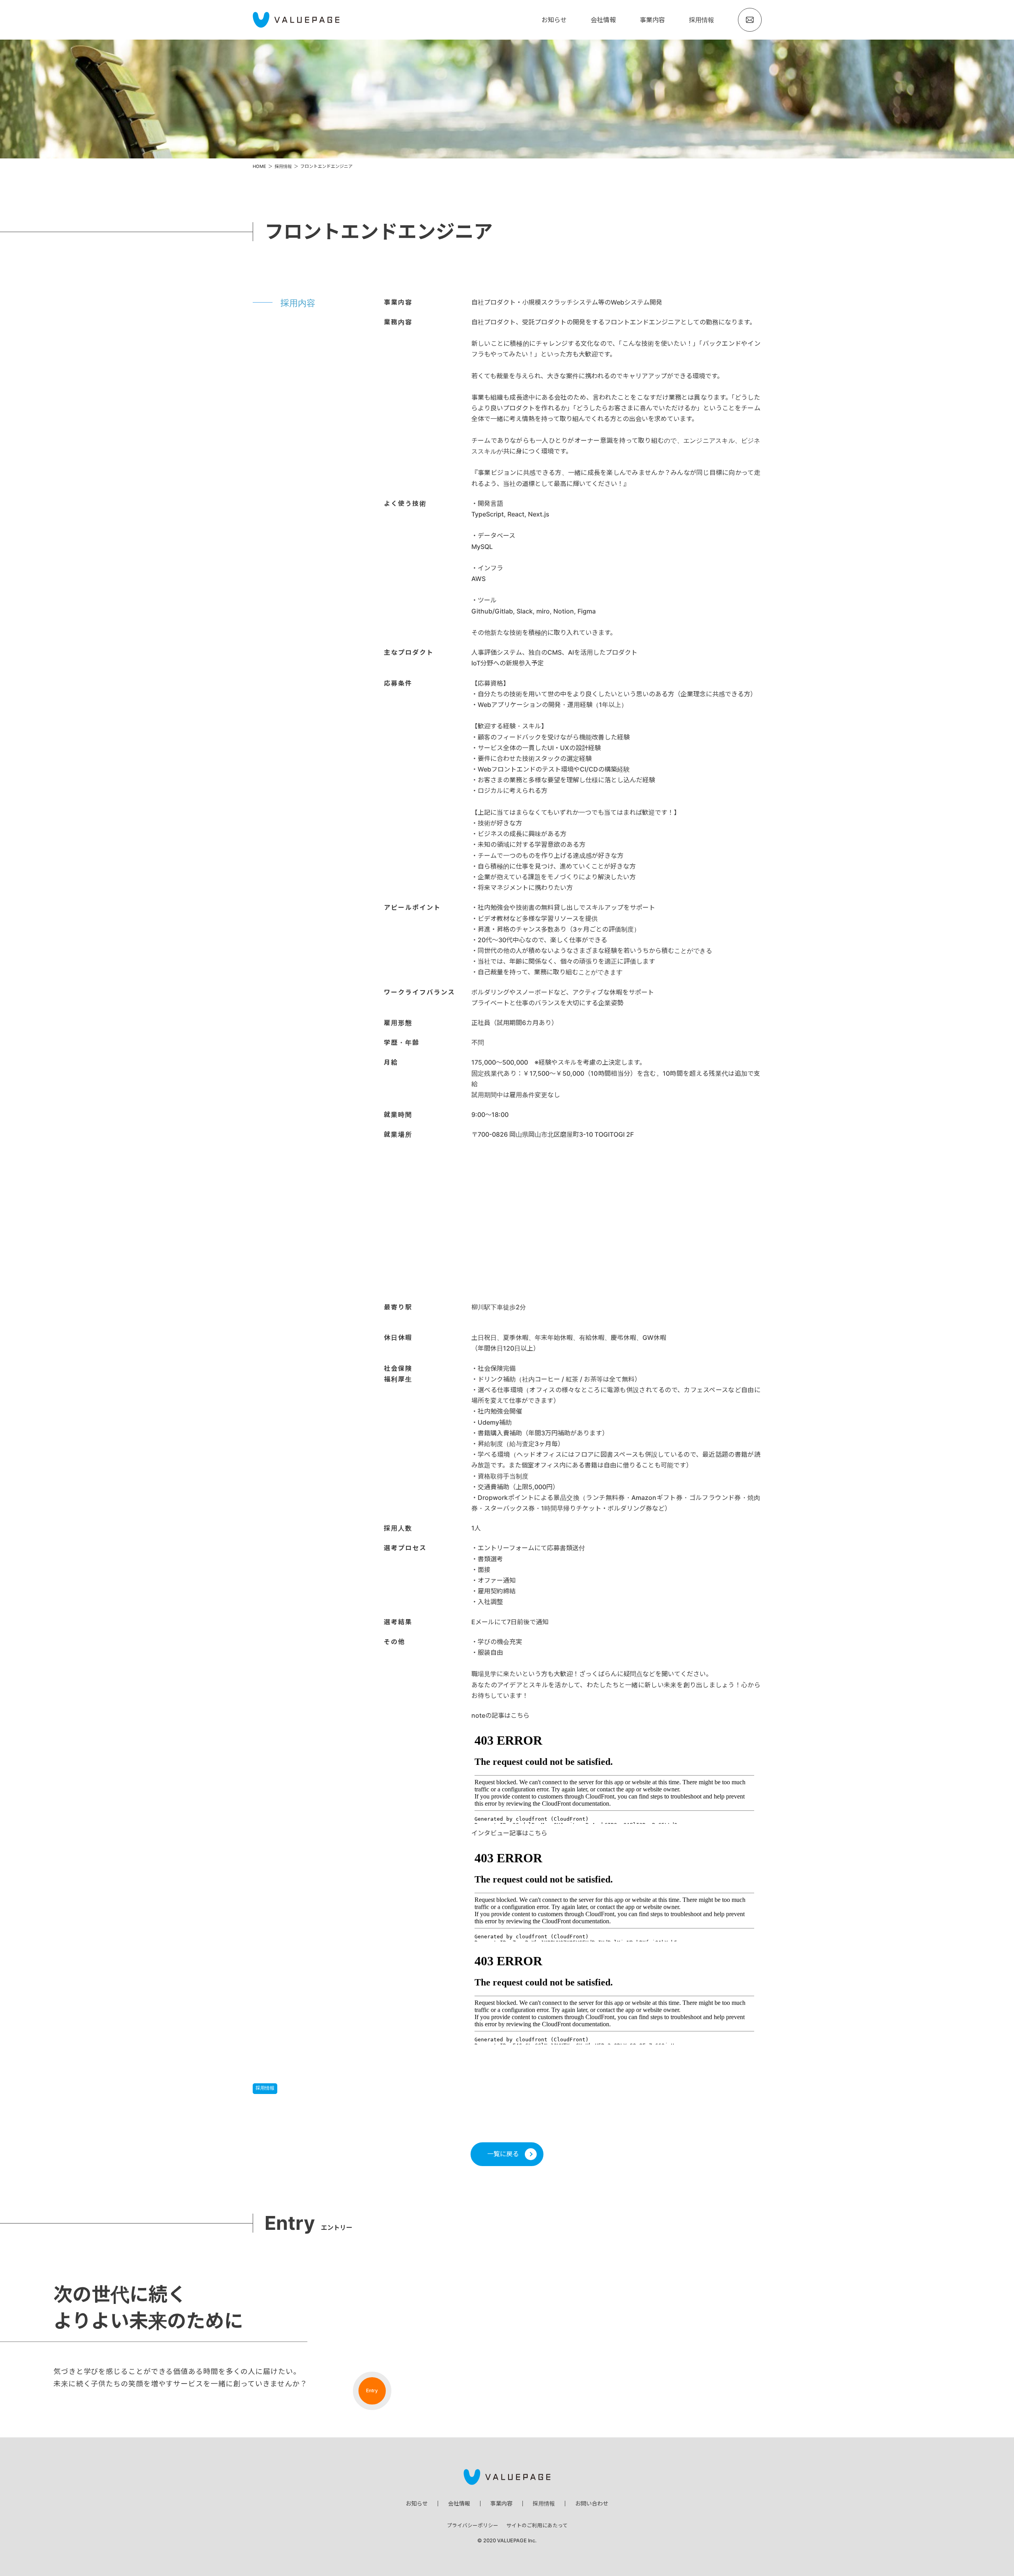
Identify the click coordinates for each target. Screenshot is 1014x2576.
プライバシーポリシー (473, 2526)
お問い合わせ (592, 2503)
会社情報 (603, 20)
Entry (372, 2390)
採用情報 (701, 20)
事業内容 (652, 20)
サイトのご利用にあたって (537, 2526)
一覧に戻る (503, 2154)
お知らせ (554, 20)
